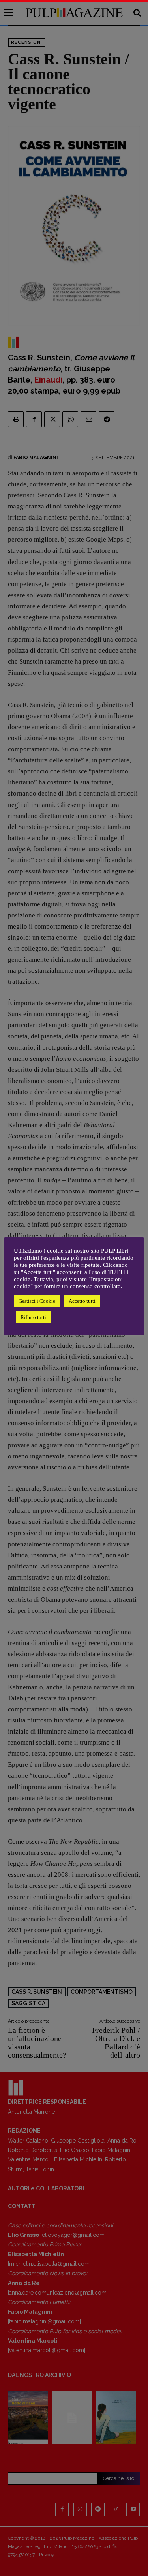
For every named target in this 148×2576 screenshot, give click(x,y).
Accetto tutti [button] (82, 1301)
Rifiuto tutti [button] (33, 1317)
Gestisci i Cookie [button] (37, 1301)
